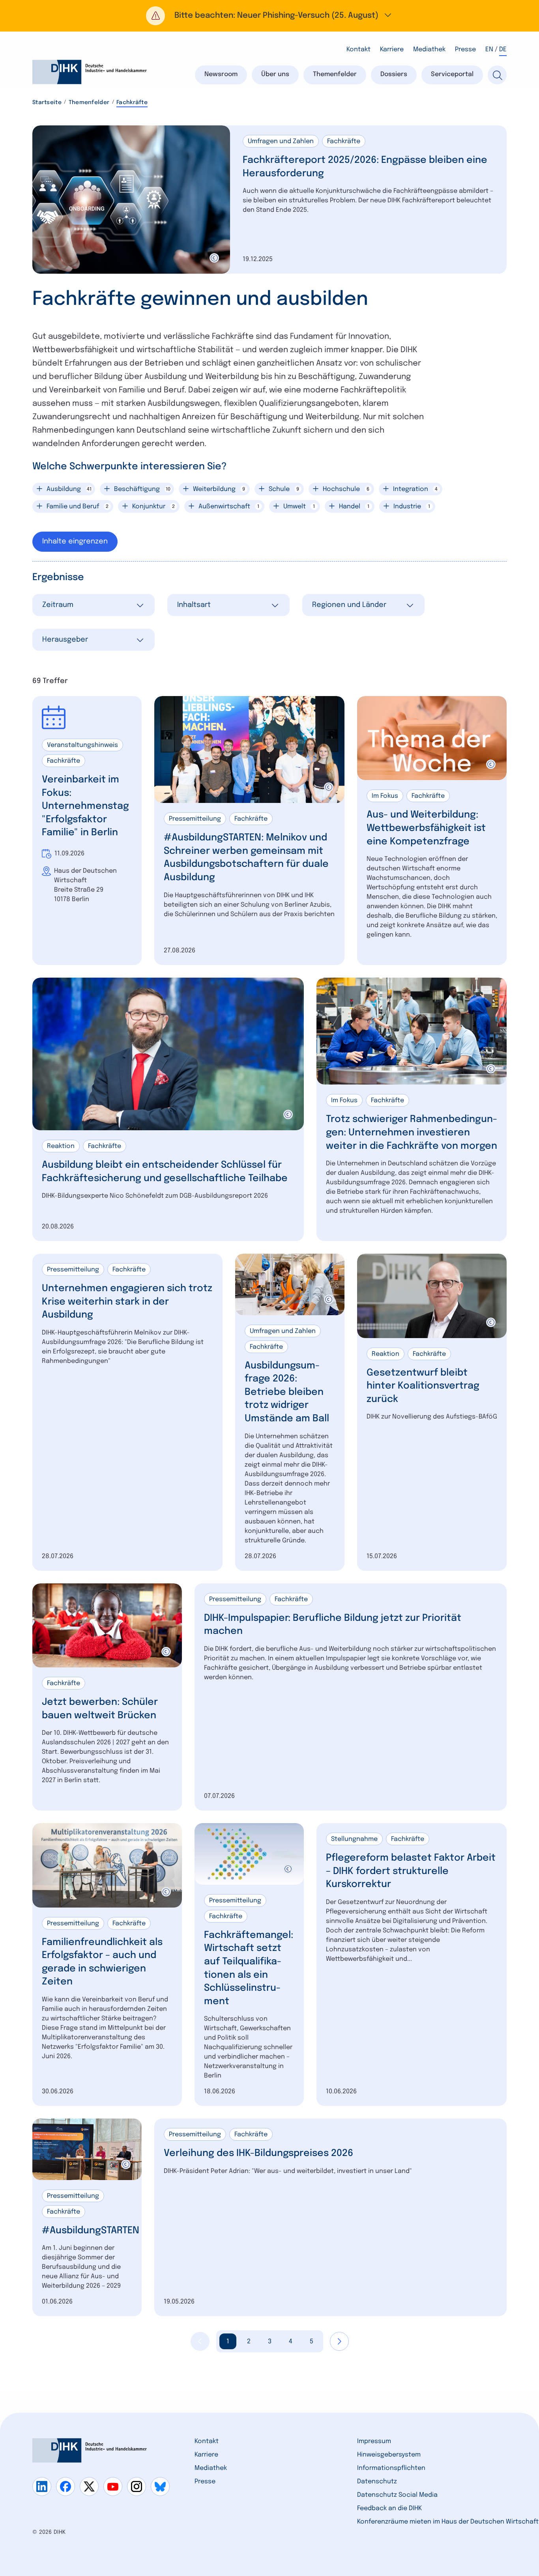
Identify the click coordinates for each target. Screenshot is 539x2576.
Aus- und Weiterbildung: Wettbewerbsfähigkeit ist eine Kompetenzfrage (426, 828)
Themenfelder (89, 103)
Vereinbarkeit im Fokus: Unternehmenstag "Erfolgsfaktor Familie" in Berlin (85, 806)
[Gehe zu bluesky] (160, 2486)
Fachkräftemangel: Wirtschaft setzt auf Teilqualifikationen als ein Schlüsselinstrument (249, 1968)
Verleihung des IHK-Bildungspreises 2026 (258, 2153)
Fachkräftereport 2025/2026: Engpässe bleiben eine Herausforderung (365, 167)
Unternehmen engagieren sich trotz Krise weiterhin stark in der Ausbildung (127, 1302)
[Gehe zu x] (89, 2486)
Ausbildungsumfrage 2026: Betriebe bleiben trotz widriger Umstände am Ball (287, 1392)
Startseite (47, 103)
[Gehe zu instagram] (137, 2486)
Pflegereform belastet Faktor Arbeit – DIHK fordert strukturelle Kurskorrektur (411, 1871)
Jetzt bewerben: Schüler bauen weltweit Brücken (100, 1709)
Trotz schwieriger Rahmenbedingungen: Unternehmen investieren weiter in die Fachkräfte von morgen (412, 1133)
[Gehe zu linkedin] (42, 2486)
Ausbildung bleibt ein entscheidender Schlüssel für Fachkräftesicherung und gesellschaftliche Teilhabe (165, 1172)
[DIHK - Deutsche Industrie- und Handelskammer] (90, 72)
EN (489, 49)
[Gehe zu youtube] (113, 2486)
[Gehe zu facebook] (66, 2486)
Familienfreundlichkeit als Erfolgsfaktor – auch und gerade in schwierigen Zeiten (102, 1962)
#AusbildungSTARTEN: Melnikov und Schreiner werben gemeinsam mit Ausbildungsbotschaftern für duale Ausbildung (246, 858)
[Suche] (497, 75)
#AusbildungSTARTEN (91, 2231)
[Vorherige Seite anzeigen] (200, 2341)
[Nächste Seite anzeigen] (339, 2341)
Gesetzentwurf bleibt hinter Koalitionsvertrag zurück (423, 1386)
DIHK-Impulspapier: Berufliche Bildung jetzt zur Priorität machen (333, 1625)
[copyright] (214, 258)
